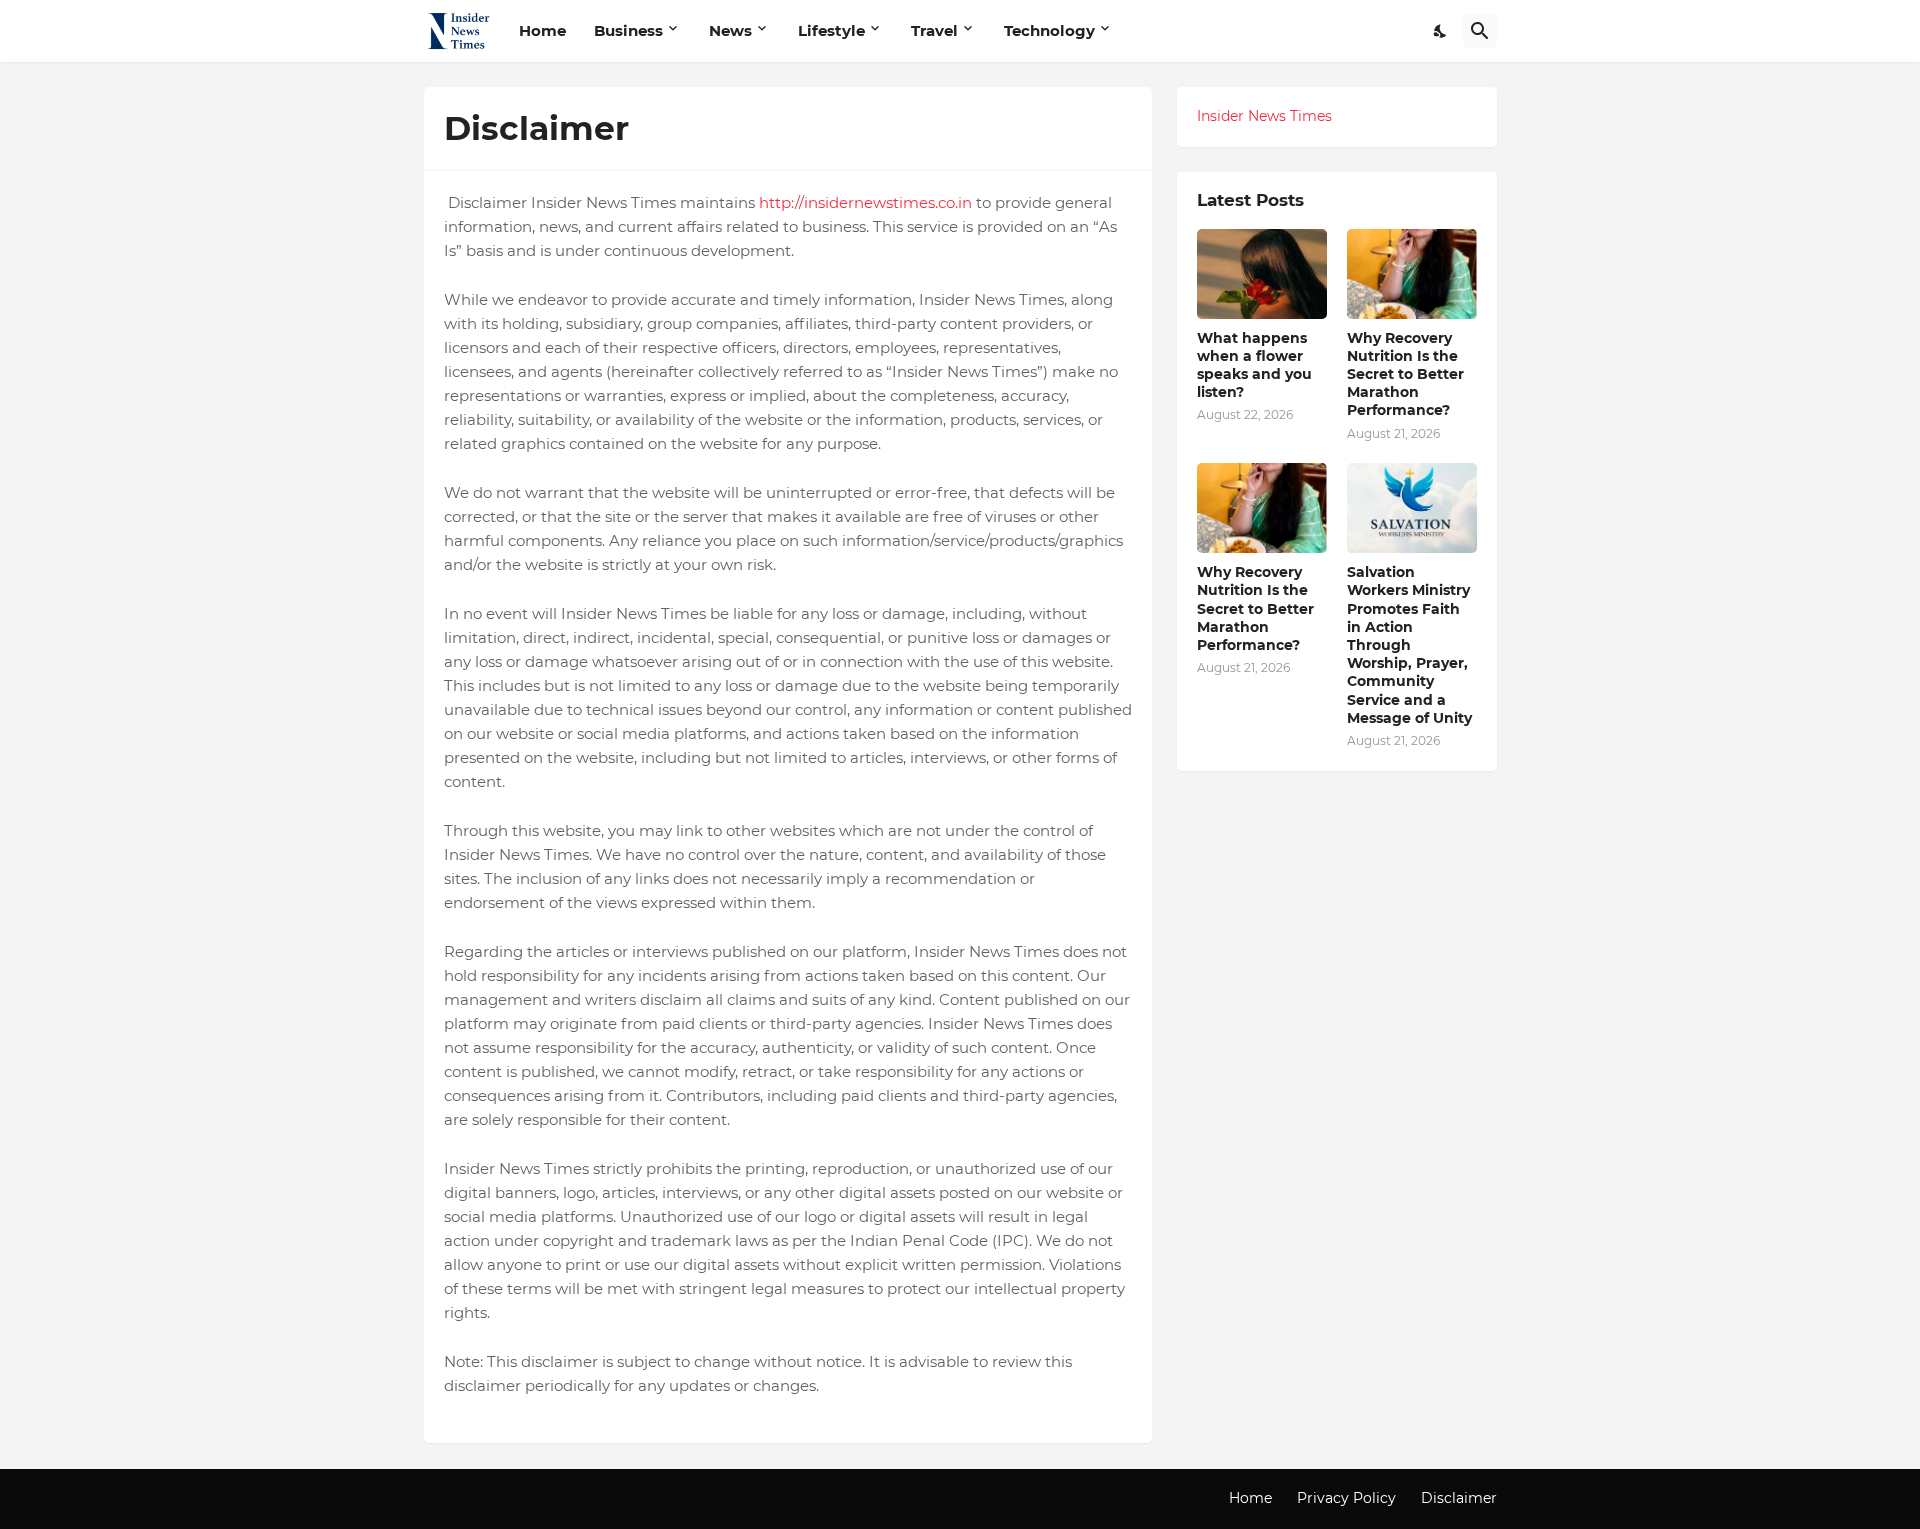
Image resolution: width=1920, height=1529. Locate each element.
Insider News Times (1264, 116)
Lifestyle (831, 30)
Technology (1049, 30)
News (730, 30)
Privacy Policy (1346, 1498)
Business (628, 30)
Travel (934, 30)
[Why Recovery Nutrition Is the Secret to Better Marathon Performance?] (1412, 274)
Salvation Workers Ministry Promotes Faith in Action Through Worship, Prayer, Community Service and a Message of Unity (1409, 645)
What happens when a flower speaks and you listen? (1254, 365)
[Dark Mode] (1441, 31)
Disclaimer (1459, 1498)
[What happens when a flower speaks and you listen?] (1262, 274)
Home (542, 30)
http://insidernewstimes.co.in (867, 202)
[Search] (1480, 31)
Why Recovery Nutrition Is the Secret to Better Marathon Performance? (1405, 374)
